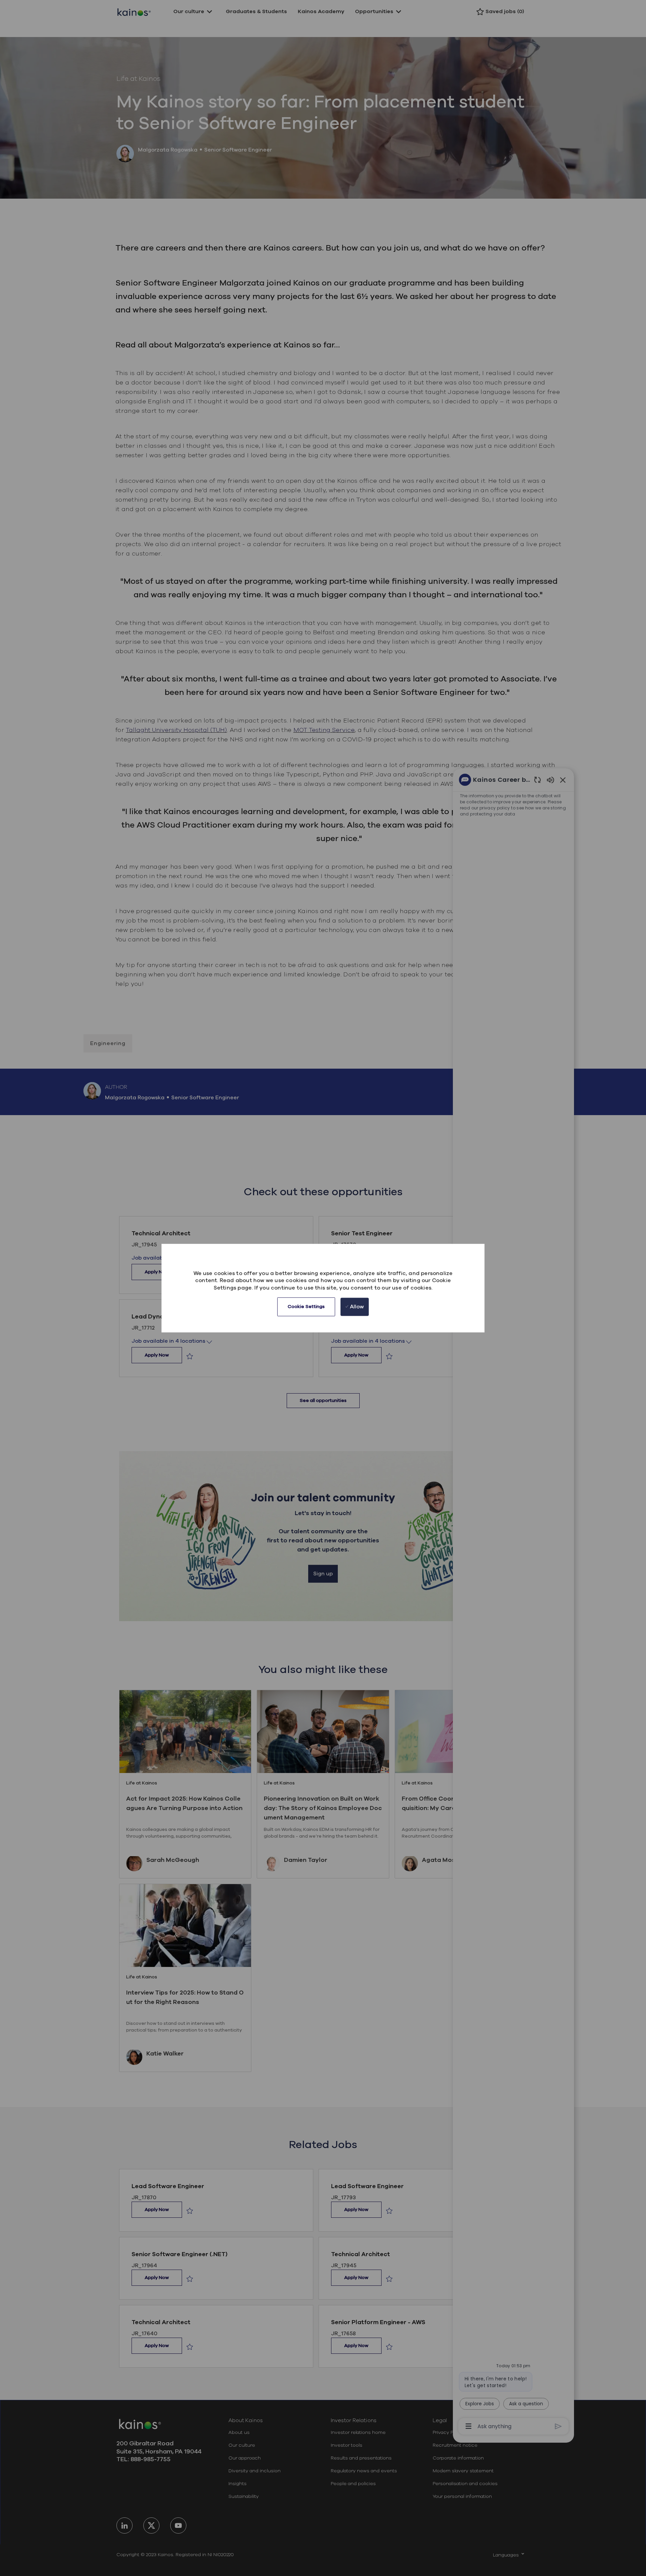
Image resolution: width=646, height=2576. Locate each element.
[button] (306, 1307)
